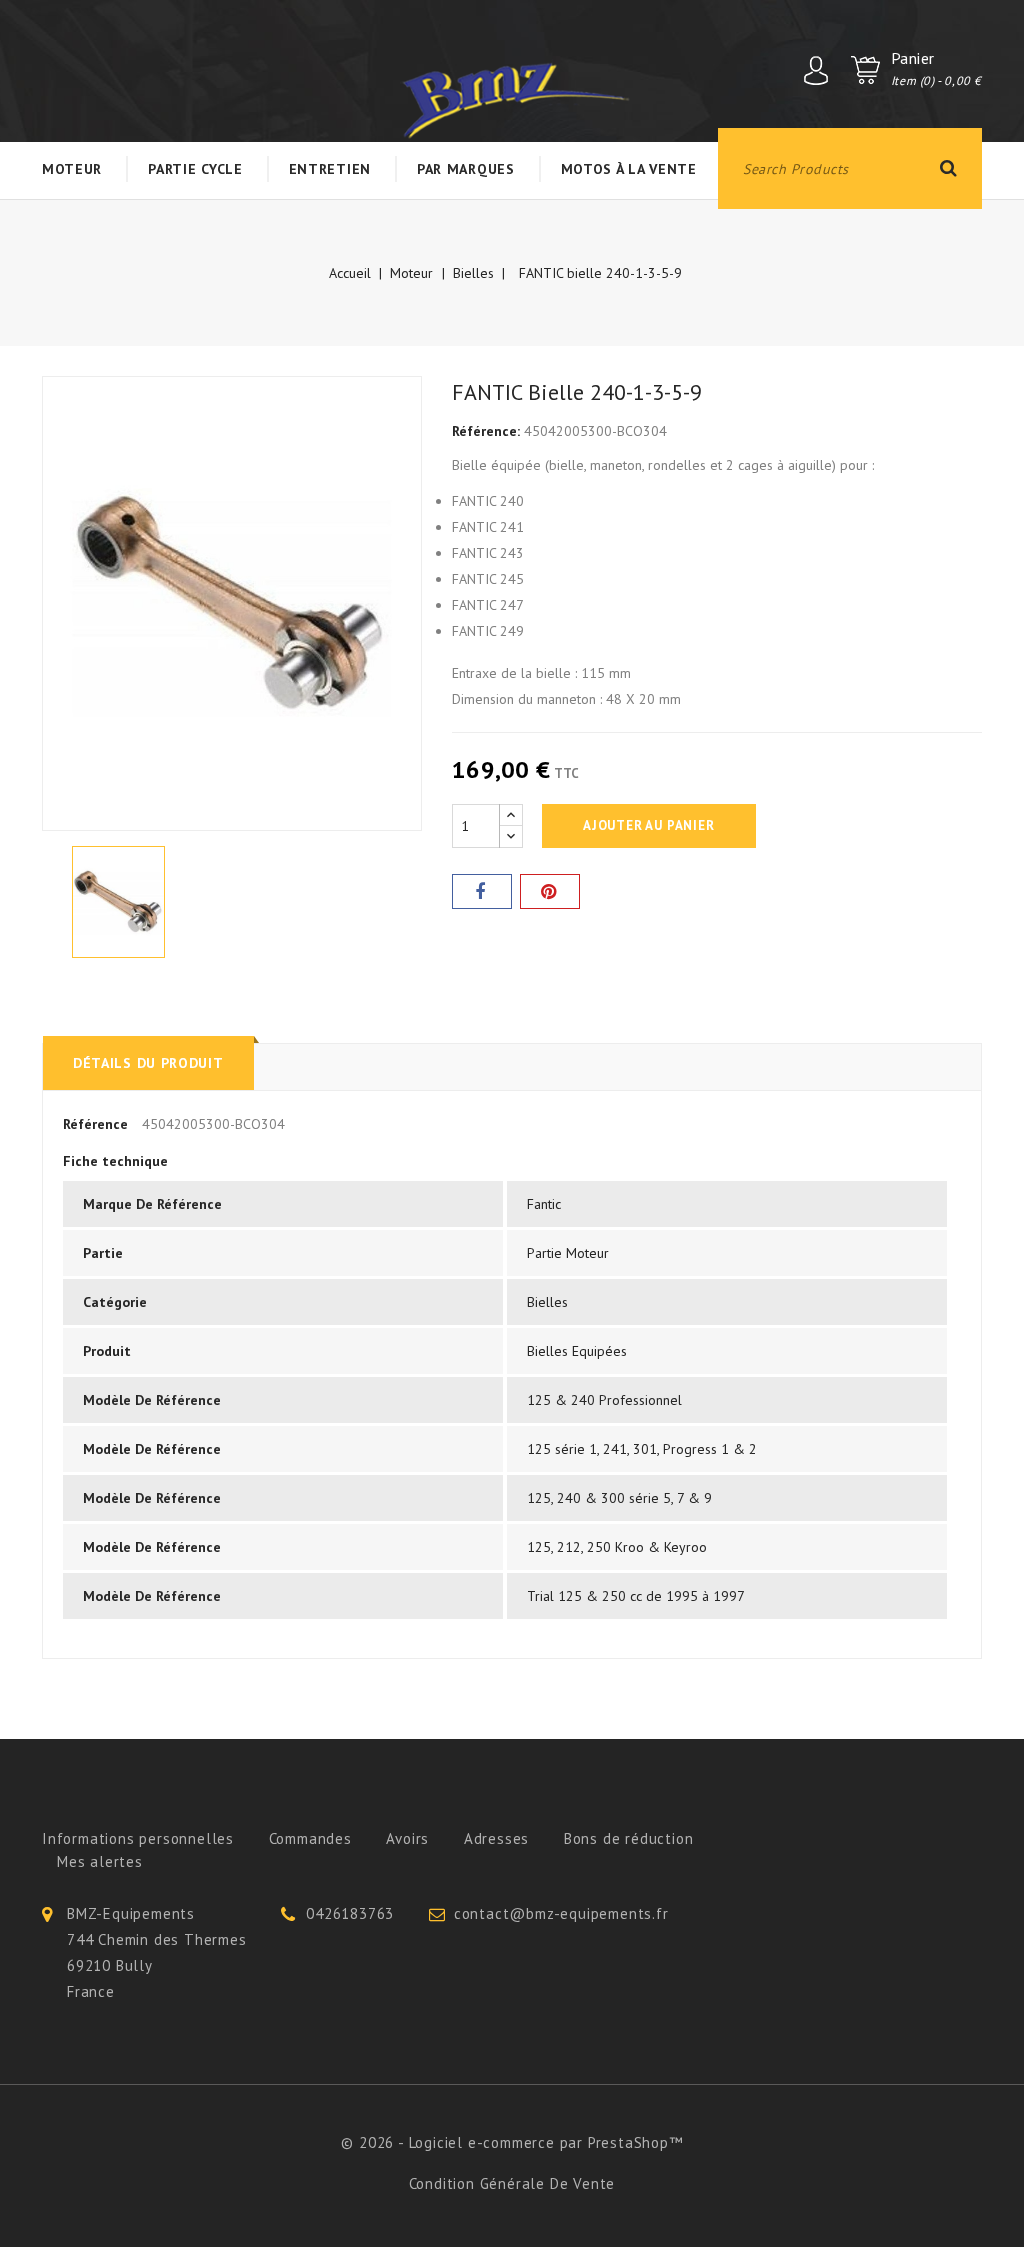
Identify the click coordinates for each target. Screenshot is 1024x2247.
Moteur (72, 169)
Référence (95, 1124)
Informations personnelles (138, 1838)
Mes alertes (100, 1861)
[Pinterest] (550, 891)
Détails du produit (148, 1063)
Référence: (486, 431)
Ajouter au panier (649, 825)
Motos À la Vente (629, 169)
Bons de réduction (629, 1838)
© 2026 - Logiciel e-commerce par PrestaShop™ (511, 2142)
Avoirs (407, 1838)
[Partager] (482, 891)
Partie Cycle (195, 169)
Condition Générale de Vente (512, 2183)
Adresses (496, 1838)
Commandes (310, 1838)
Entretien (330, 169)
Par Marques (466, 169)
